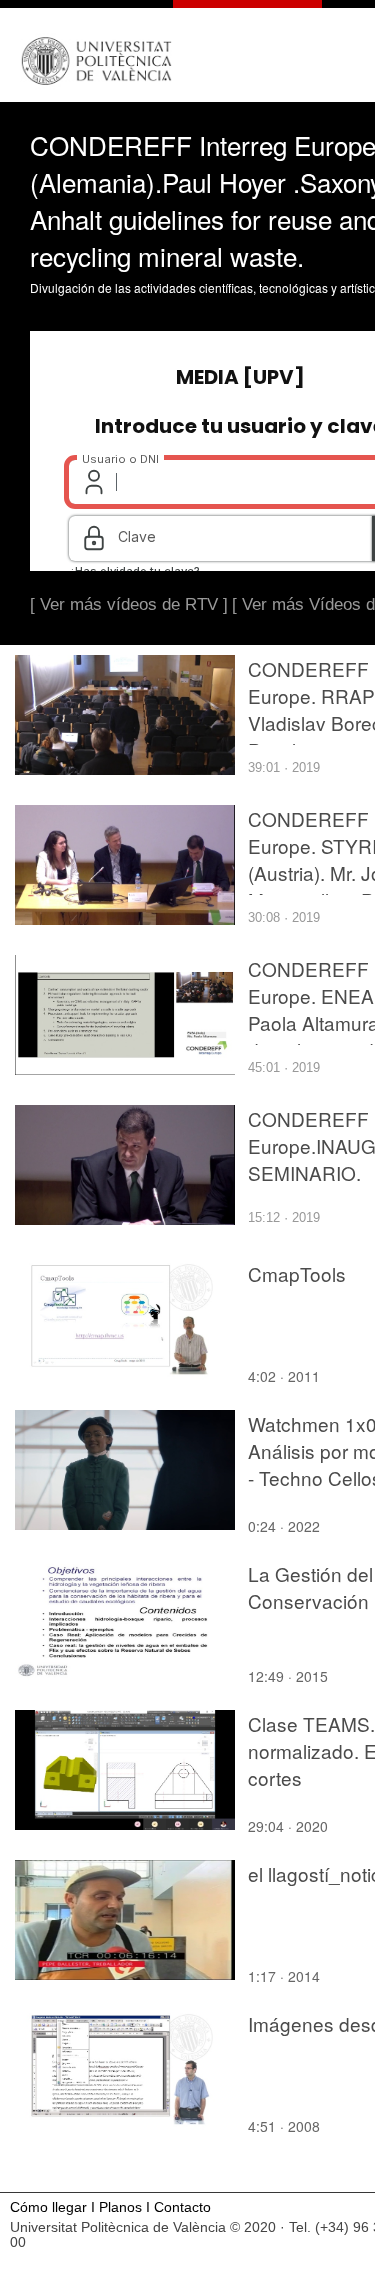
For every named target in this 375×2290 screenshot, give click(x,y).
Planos (120, 2207)
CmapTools (297, 1273)
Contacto (182, 2207)
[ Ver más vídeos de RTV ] (129, 604)
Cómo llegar (48, 2207)
